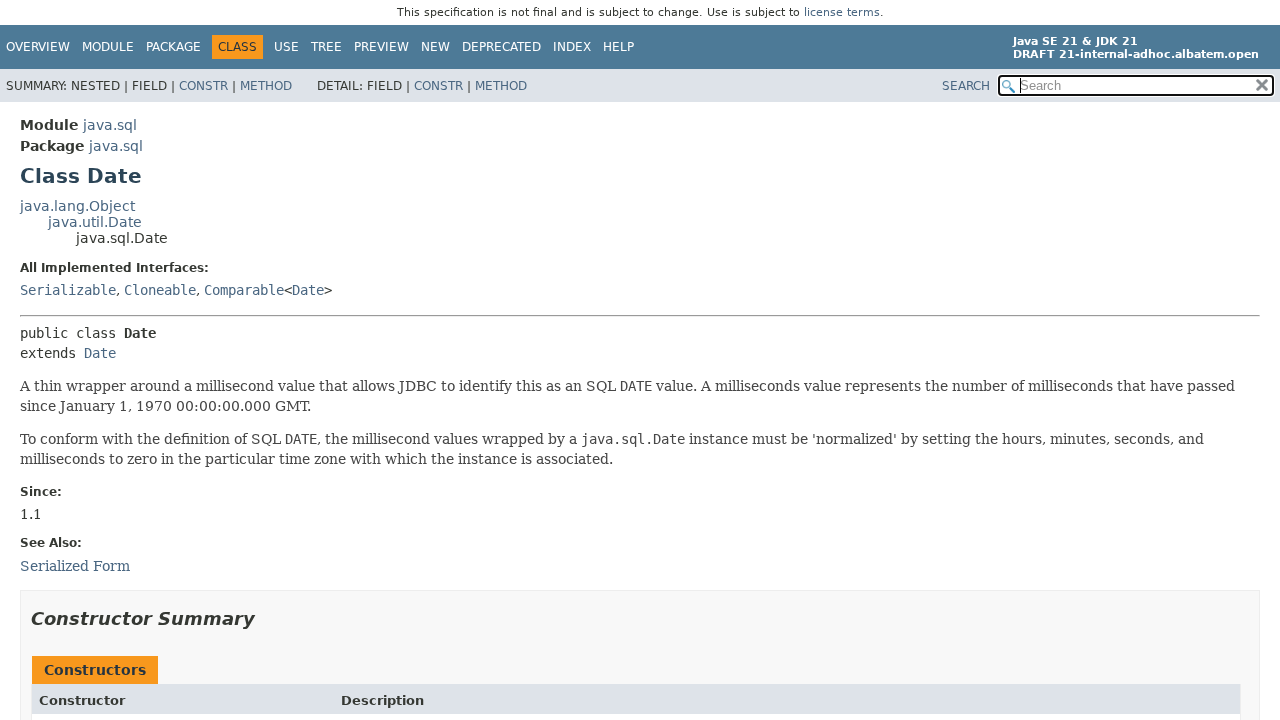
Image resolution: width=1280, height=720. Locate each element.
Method (266, 86)
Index (572, 47)
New (435, 47)
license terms (842, 12)
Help (618, 47)
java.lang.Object (77, 206)
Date (308, 290)
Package (173, 47)
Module (108, 47)
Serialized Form (75, 566)
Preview (381, 47)
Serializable (68, 290)
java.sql (110, 125)
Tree (326, 47)
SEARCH (966, 86)
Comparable (244, 290)
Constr (203, 86)
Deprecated (501, 47)
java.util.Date (95, 222)
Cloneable (160, 290)
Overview (38, 47)
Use (286, 47)
